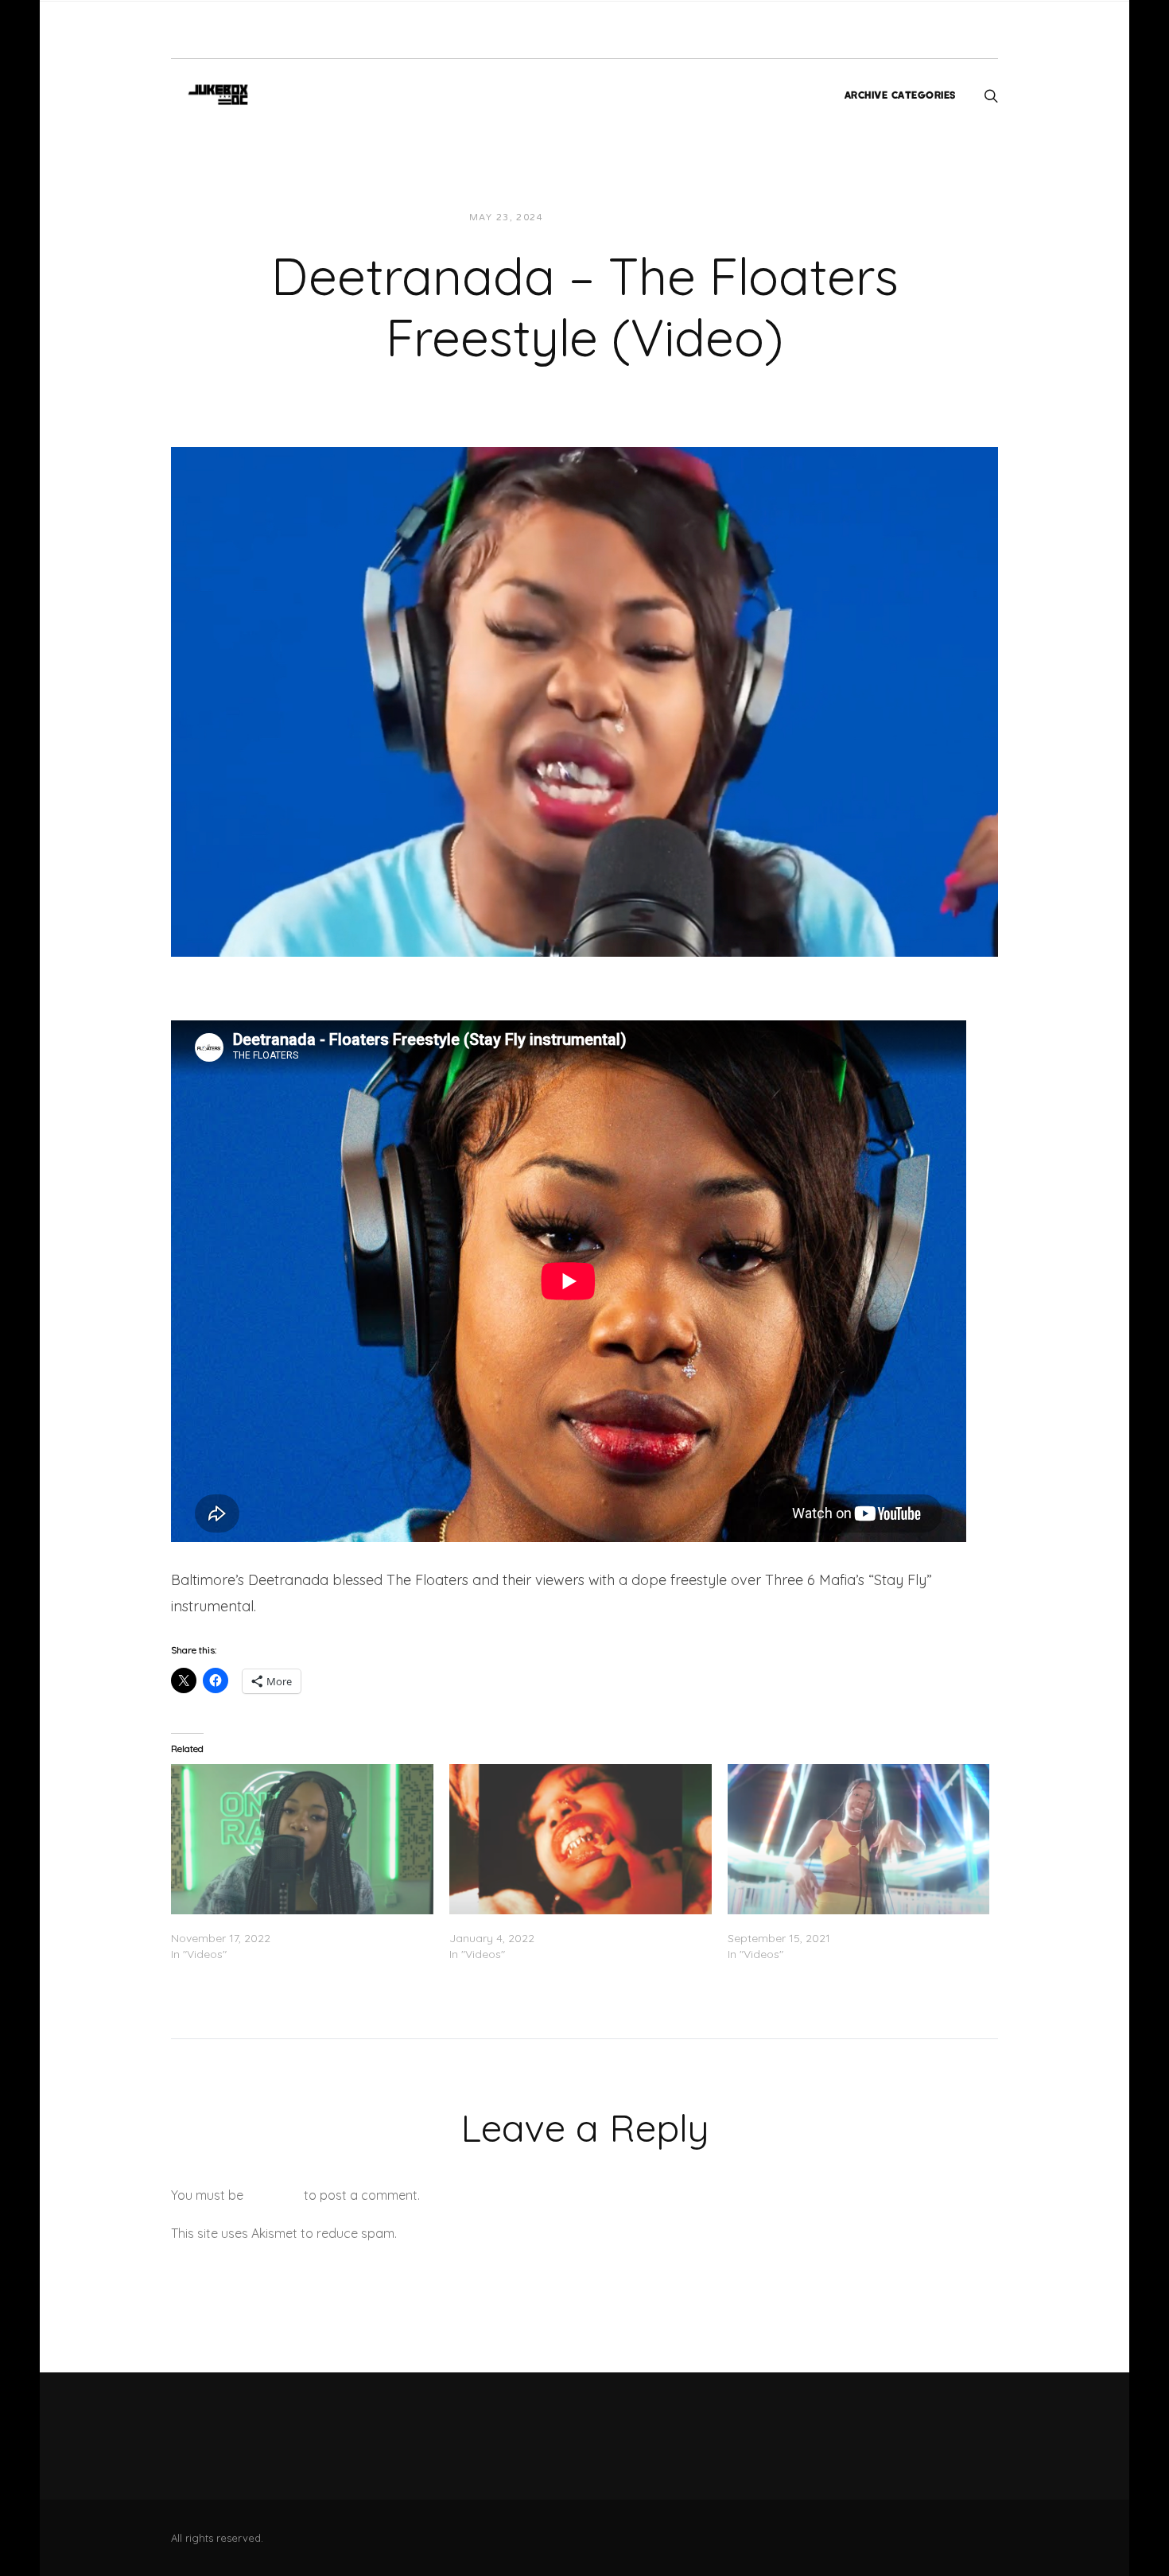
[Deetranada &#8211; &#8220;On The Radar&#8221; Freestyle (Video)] (302, 1839)
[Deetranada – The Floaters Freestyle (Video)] (584, 701)
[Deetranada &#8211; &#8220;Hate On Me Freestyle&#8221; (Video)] (581, 1839)
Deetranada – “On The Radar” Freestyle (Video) (297, 1922)
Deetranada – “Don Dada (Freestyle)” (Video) (849, 1922)
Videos (666, 218)
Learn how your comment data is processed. (532, 2233)
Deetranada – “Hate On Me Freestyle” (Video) (570, 1922)
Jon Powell (594, 218)
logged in (274, 2195)
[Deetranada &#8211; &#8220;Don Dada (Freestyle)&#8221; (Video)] (859, 1839)
